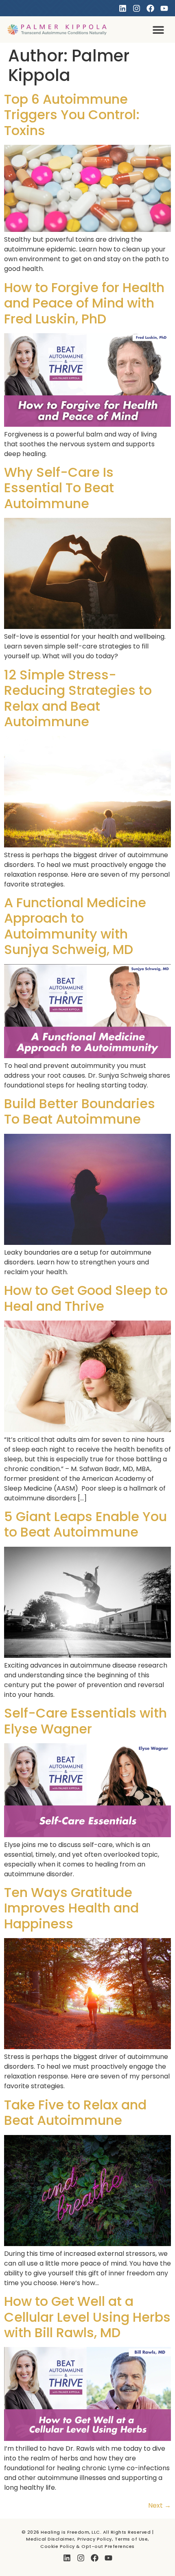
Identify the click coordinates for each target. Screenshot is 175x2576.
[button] (159, 29)
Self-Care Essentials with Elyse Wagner (85, 1721)
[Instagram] (137, 8)
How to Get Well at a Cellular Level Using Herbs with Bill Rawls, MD (87, 2317)
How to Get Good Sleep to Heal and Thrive (86, 1298)
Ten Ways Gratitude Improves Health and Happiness (71, 1908)
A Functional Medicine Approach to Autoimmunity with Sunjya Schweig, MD (75, 926)
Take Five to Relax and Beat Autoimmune (75, 2112)
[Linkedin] (123, 8)
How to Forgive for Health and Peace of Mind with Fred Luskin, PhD (84, 303)
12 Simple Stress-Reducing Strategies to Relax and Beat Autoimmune (78, 698)
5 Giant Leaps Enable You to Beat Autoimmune (85, 1524)
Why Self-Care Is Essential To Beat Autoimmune (59, 488)
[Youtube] (164, 8)
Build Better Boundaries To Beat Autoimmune (80, 1111)
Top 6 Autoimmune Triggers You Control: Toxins (72, 115)
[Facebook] (150, 8)
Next (160, 2505)
